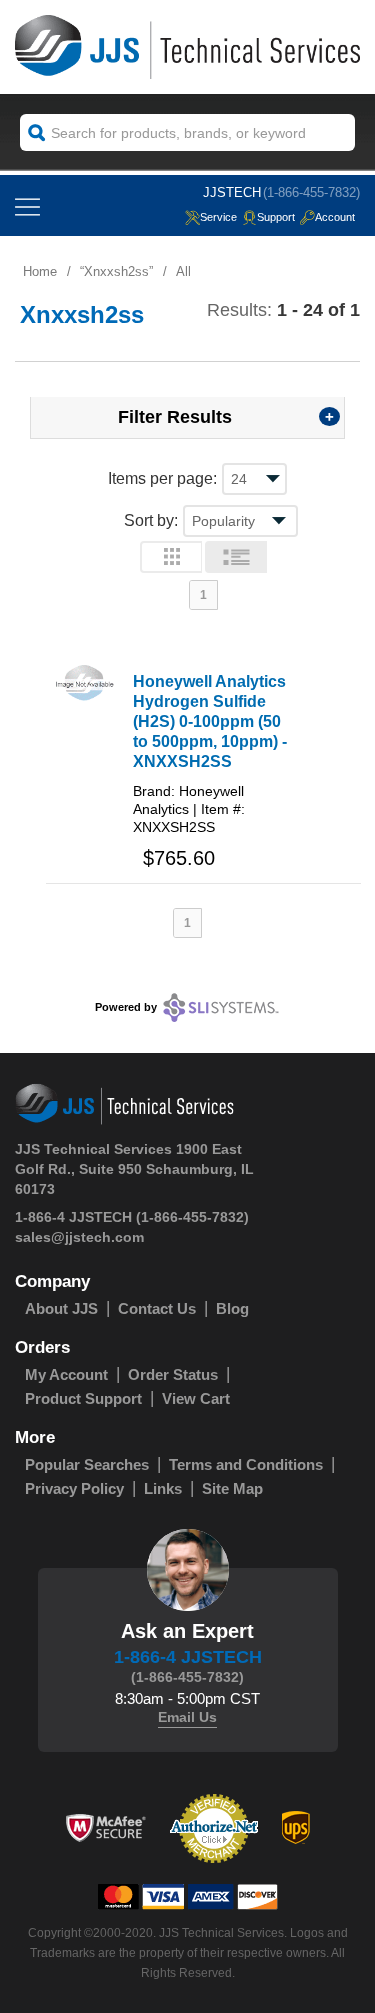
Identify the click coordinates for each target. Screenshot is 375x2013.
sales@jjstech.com (79, 1237)
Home (40, 271)
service (218, 217)
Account (335, 217)
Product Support (83, 1398)
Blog (232, 1308)
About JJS (61, 1308)
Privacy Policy (74, 1488)
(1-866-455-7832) (311, 192)
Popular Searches (87, 1464)
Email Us (187, 1717)
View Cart (196, 1398)
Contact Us (157, 1308)
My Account (66, 1374)
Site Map (232, 1488)
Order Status (173, 1374)
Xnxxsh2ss (116, 271)
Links (163, 1488)
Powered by (126, 1006)
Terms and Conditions (246, 1464)
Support (276, 217)
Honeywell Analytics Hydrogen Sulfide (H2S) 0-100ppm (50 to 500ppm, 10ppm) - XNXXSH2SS (210, 721)
